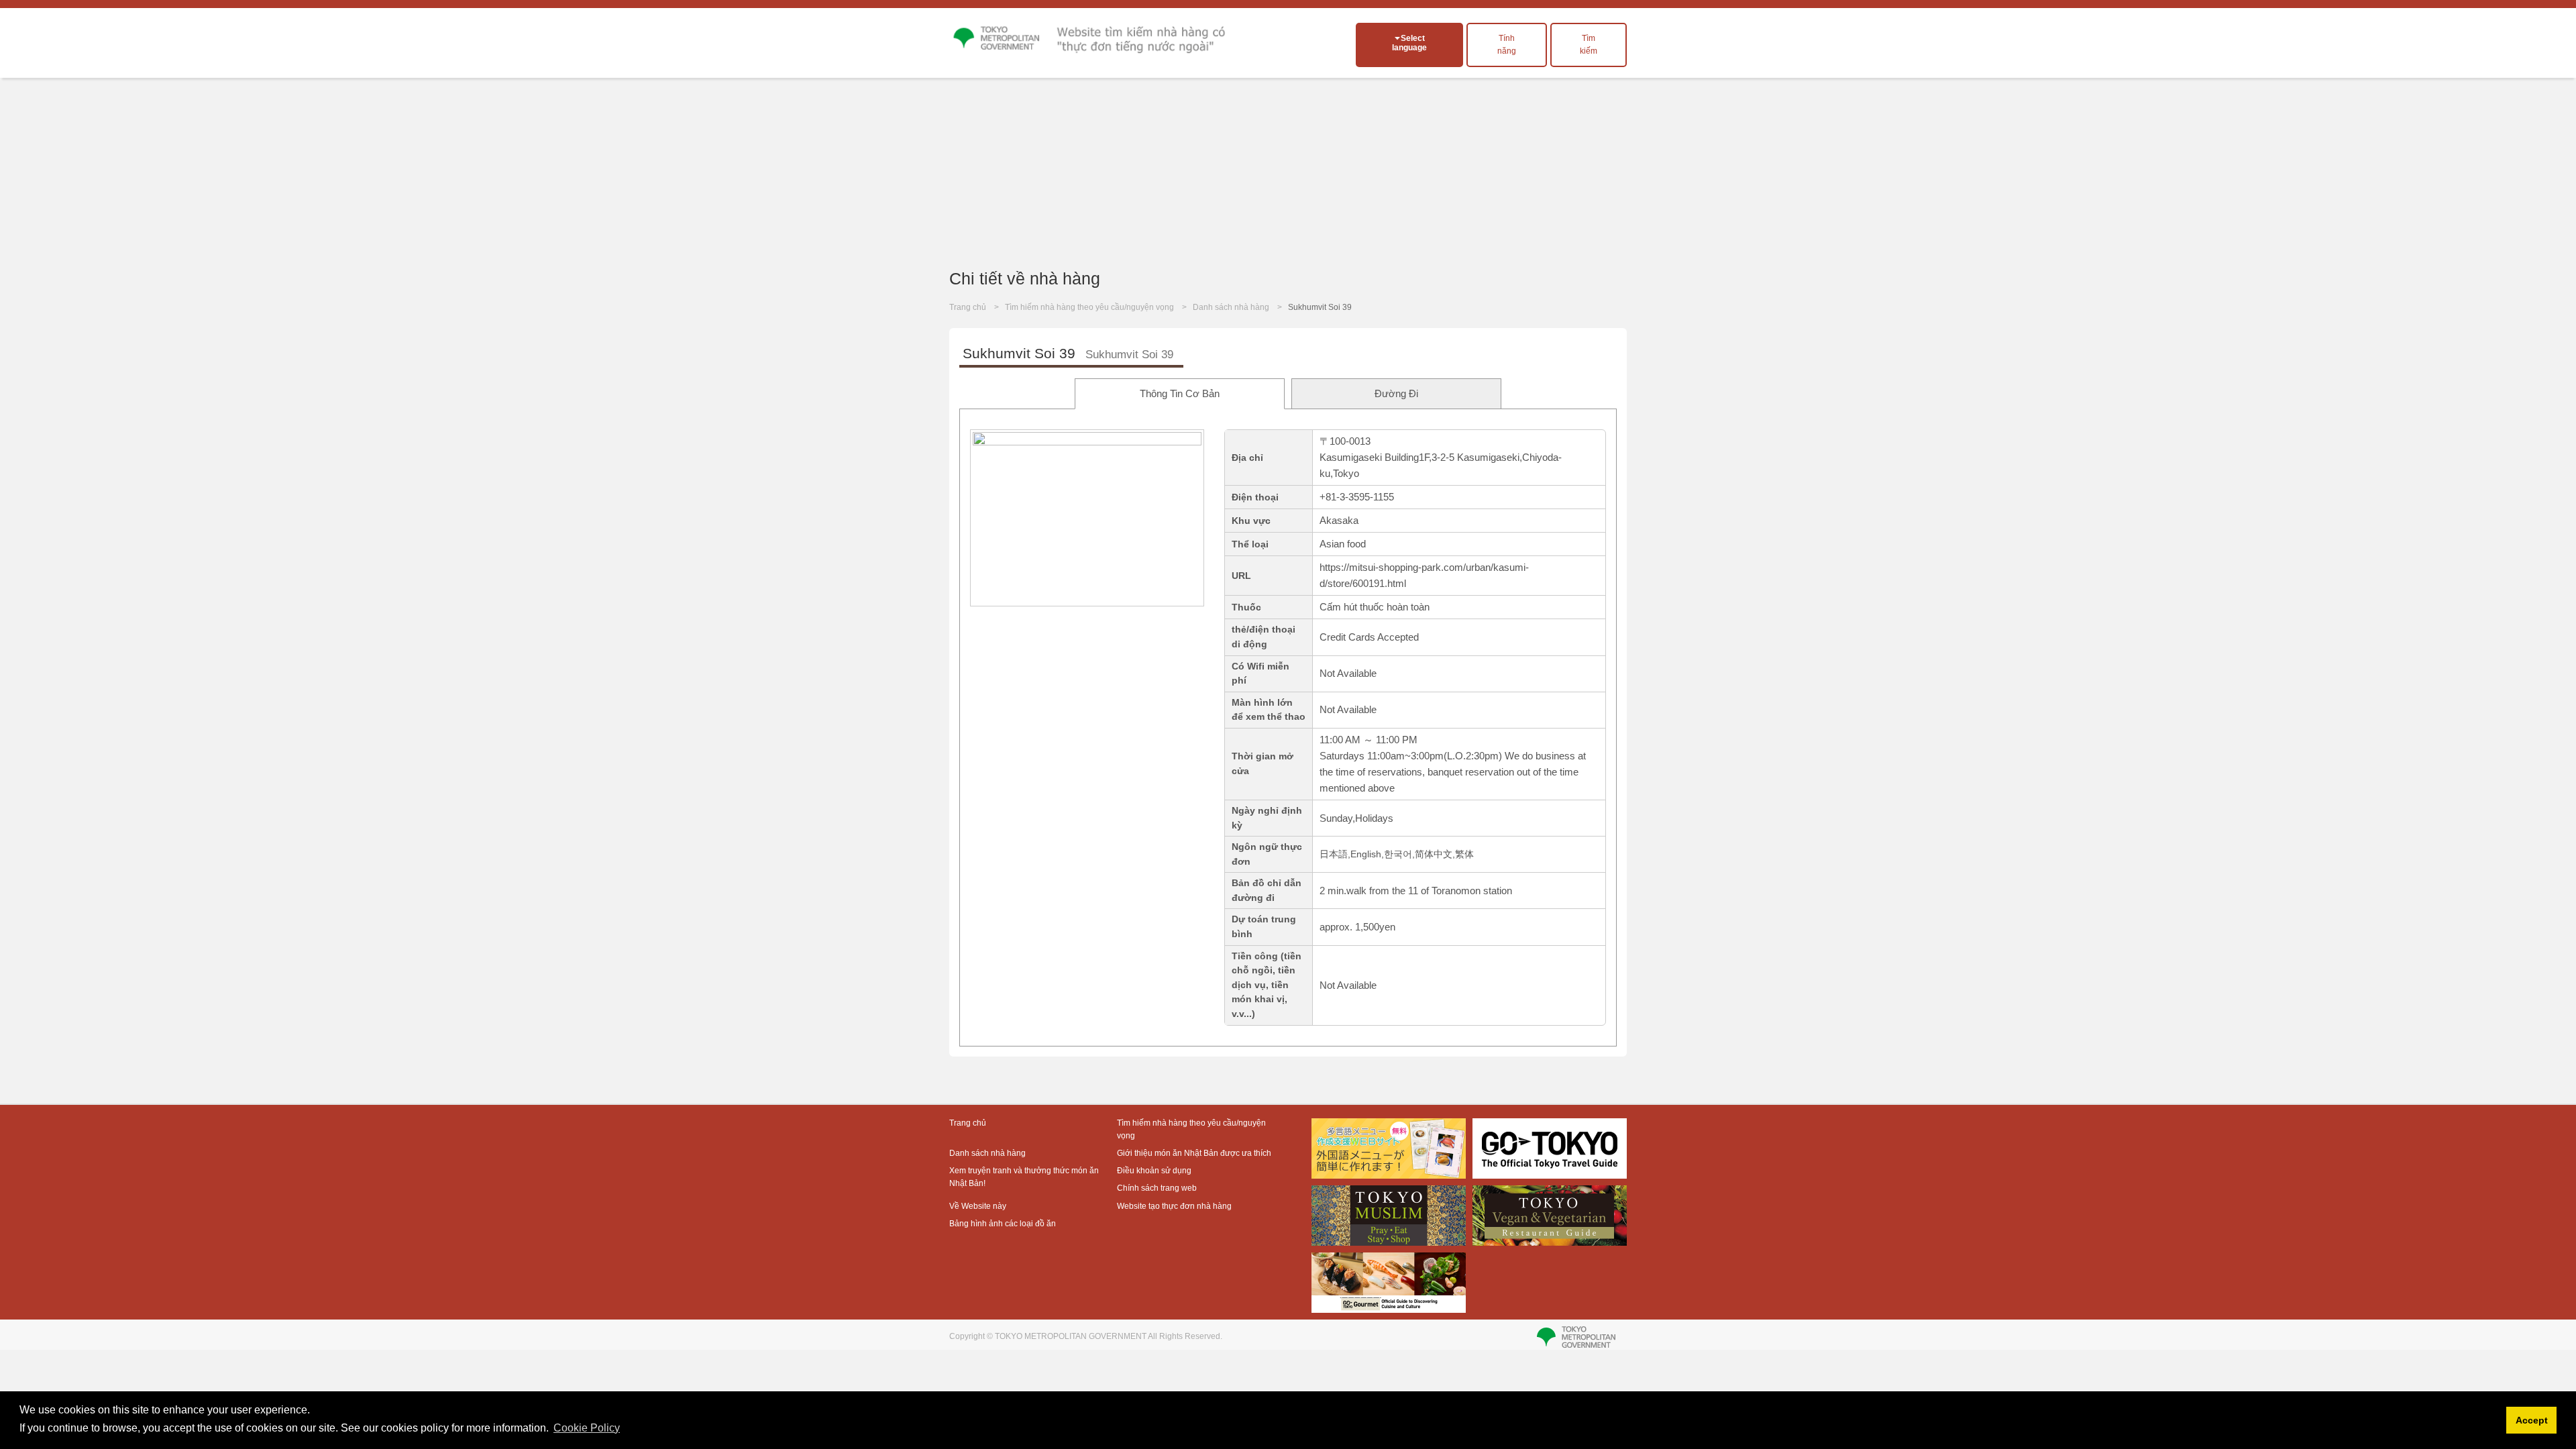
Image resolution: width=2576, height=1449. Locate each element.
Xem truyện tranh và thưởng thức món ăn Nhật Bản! (1024, 1177)
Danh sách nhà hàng (1231, 307)
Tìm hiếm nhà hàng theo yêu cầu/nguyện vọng (1089, 307)
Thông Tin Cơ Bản (1180, 393)
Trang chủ (968, 307)
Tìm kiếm (1589, 45)
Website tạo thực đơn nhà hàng (1174, 1206)
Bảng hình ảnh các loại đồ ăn (1003, 1224)
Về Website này (978, 1206)
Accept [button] (2532, 1420)
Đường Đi (1396, 393)
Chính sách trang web (1157, 1188)
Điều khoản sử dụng (1154, 1171)
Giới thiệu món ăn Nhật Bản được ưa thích (1194, 1153)
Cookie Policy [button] (587, 1428)
